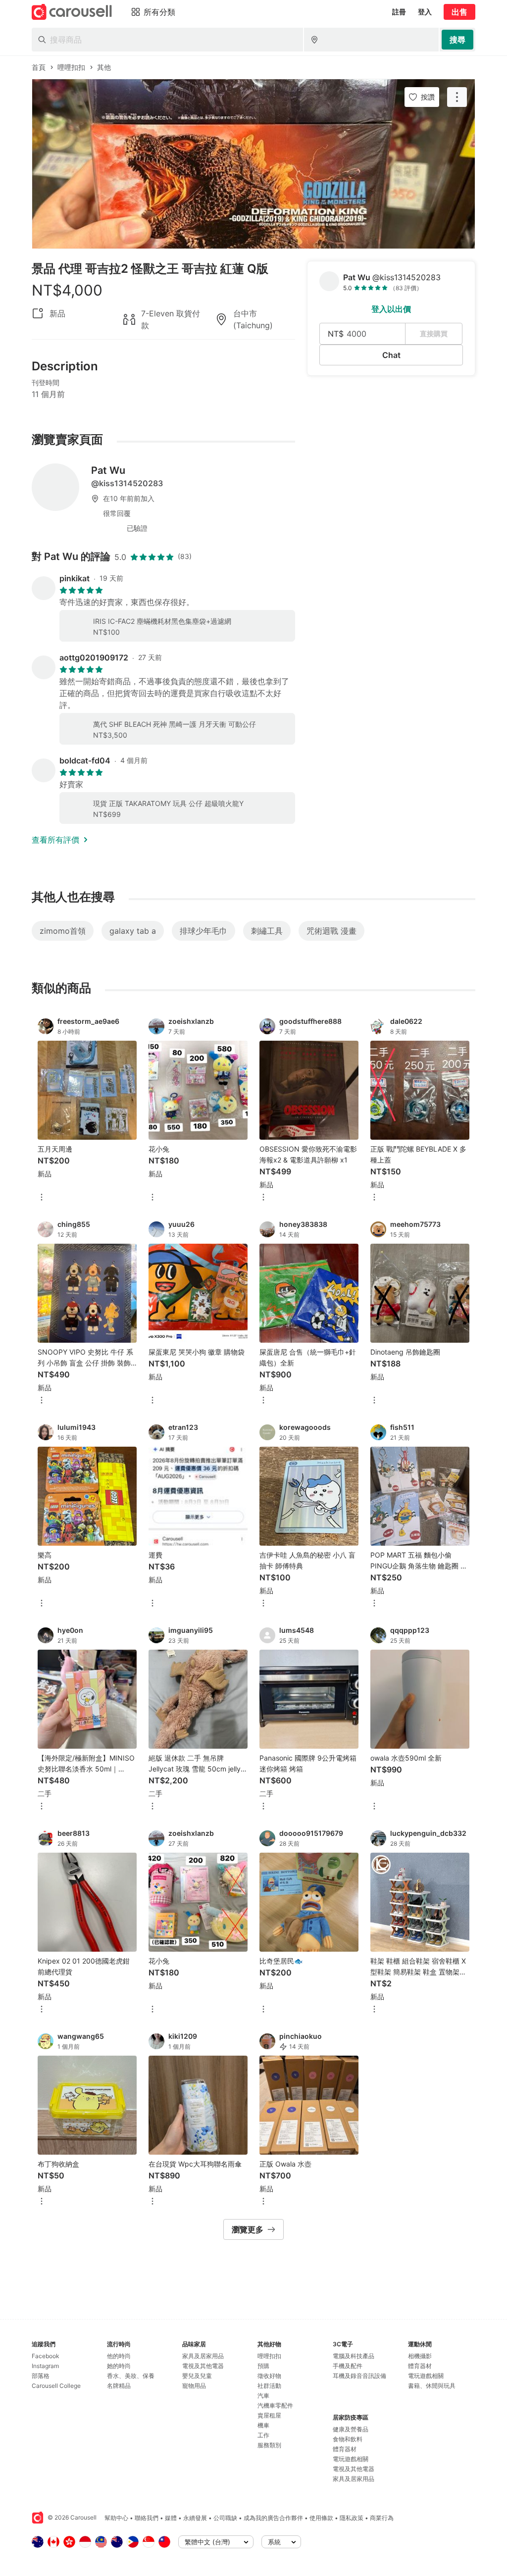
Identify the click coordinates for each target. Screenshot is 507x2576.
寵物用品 (194, 2386)
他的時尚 (119, 2356)
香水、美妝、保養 (131, 2376)
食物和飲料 (348, 2439)
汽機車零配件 (275, 2405)
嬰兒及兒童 (197, 2376)
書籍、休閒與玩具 (432, 2386)
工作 (263, 2435)
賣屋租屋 (269, 2415)
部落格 (41, 2376)
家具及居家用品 (203, 2356)
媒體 (171, 2518)
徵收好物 (269, 2376)
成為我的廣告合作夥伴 (273, 2518)
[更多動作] (457, 97)
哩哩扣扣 (269, 2356)
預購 (263, 2366)
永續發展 (195, 2518)
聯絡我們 (147, 2518)
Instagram (45, 2366)
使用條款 (321, 2518)
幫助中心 (116, 2518)
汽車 (263, 2396)
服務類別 (269, 2445)
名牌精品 (119, 2386)
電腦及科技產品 (354, 2356)
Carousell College (56, 2386)
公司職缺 (225, 2518)
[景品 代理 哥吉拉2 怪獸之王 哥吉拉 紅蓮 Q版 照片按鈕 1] (253, 164)
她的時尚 (119, 2366)
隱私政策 (352, 2518)
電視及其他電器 (203, 2366)
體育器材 (345, 2449)
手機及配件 (348, 2366)
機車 (263, 2425)
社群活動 (269, 2386)
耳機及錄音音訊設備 (359, 2376)
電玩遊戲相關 (351, 2459)
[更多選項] (42, 1198)
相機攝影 (420, 2356)
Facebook (46, 2356)
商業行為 (382, 2518)
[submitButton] (457, 40)
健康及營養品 (351, 2429)
